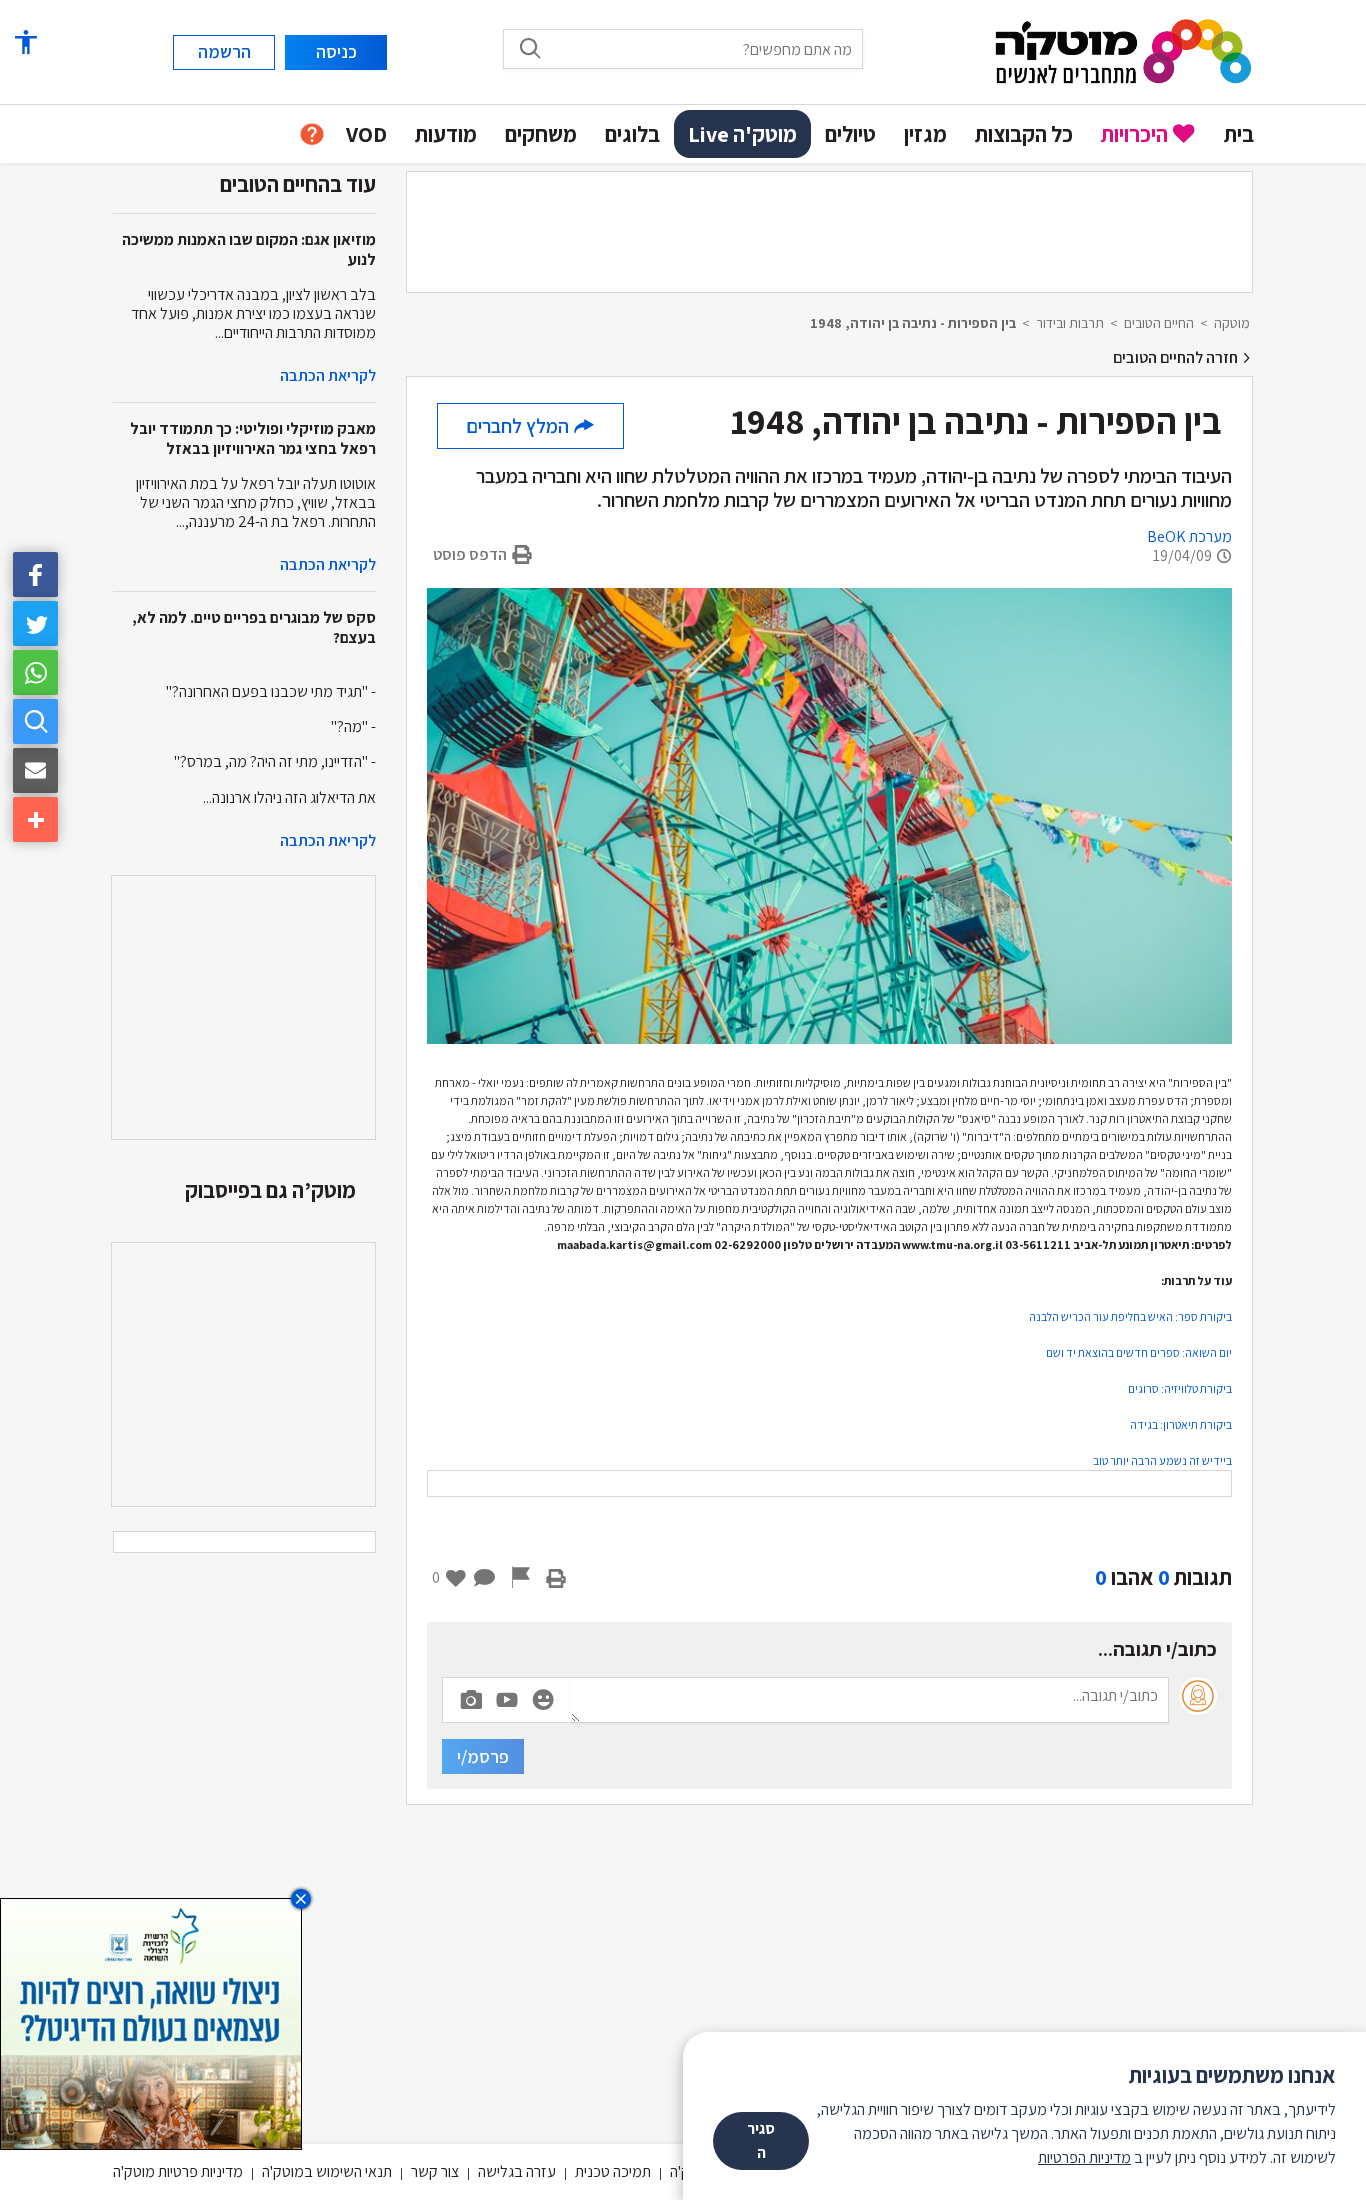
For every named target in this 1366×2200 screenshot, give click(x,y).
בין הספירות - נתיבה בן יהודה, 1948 (913, 323)
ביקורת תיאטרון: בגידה (1181, 1424)
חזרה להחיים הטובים (1177, 357)
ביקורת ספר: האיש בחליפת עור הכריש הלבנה (1130, 1316)
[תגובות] (485, 1577)
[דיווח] (521, 1577)
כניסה (336, 51)
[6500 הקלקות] (151, 2022)
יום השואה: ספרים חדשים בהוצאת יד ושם (1139, 1352)
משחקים (541, 134)
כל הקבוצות (1024, 134)
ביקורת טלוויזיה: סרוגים (1180, 1388)
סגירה (761, 2140)
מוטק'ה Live (742, 134)
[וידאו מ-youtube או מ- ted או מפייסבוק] (507, 1700)
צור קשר (435, 2171)
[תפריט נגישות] (25, 42)
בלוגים (632, 134)
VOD (366, 134)
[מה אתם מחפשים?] (530, 48)
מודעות (446, 134)
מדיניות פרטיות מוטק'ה (178, 2171)
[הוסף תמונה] (471, 1696)
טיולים (850, 134)
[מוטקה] (1123, 50)
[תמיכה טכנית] (312, 134)
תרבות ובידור (1070, 323)
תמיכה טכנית (613, 2171)
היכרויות (1134, 134)
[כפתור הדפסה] (556, 1577)
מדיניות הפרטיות (1084, 2157)
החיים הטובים (1159, 323)
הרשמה (224, 51)
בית (1239, 134)
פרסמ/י (483, 1756)
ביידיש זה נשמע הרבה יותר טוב (1162, 1460)
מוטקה (1232, 323)
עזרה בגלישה (517, 2171)
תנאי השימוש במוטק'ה (327, 2171)
